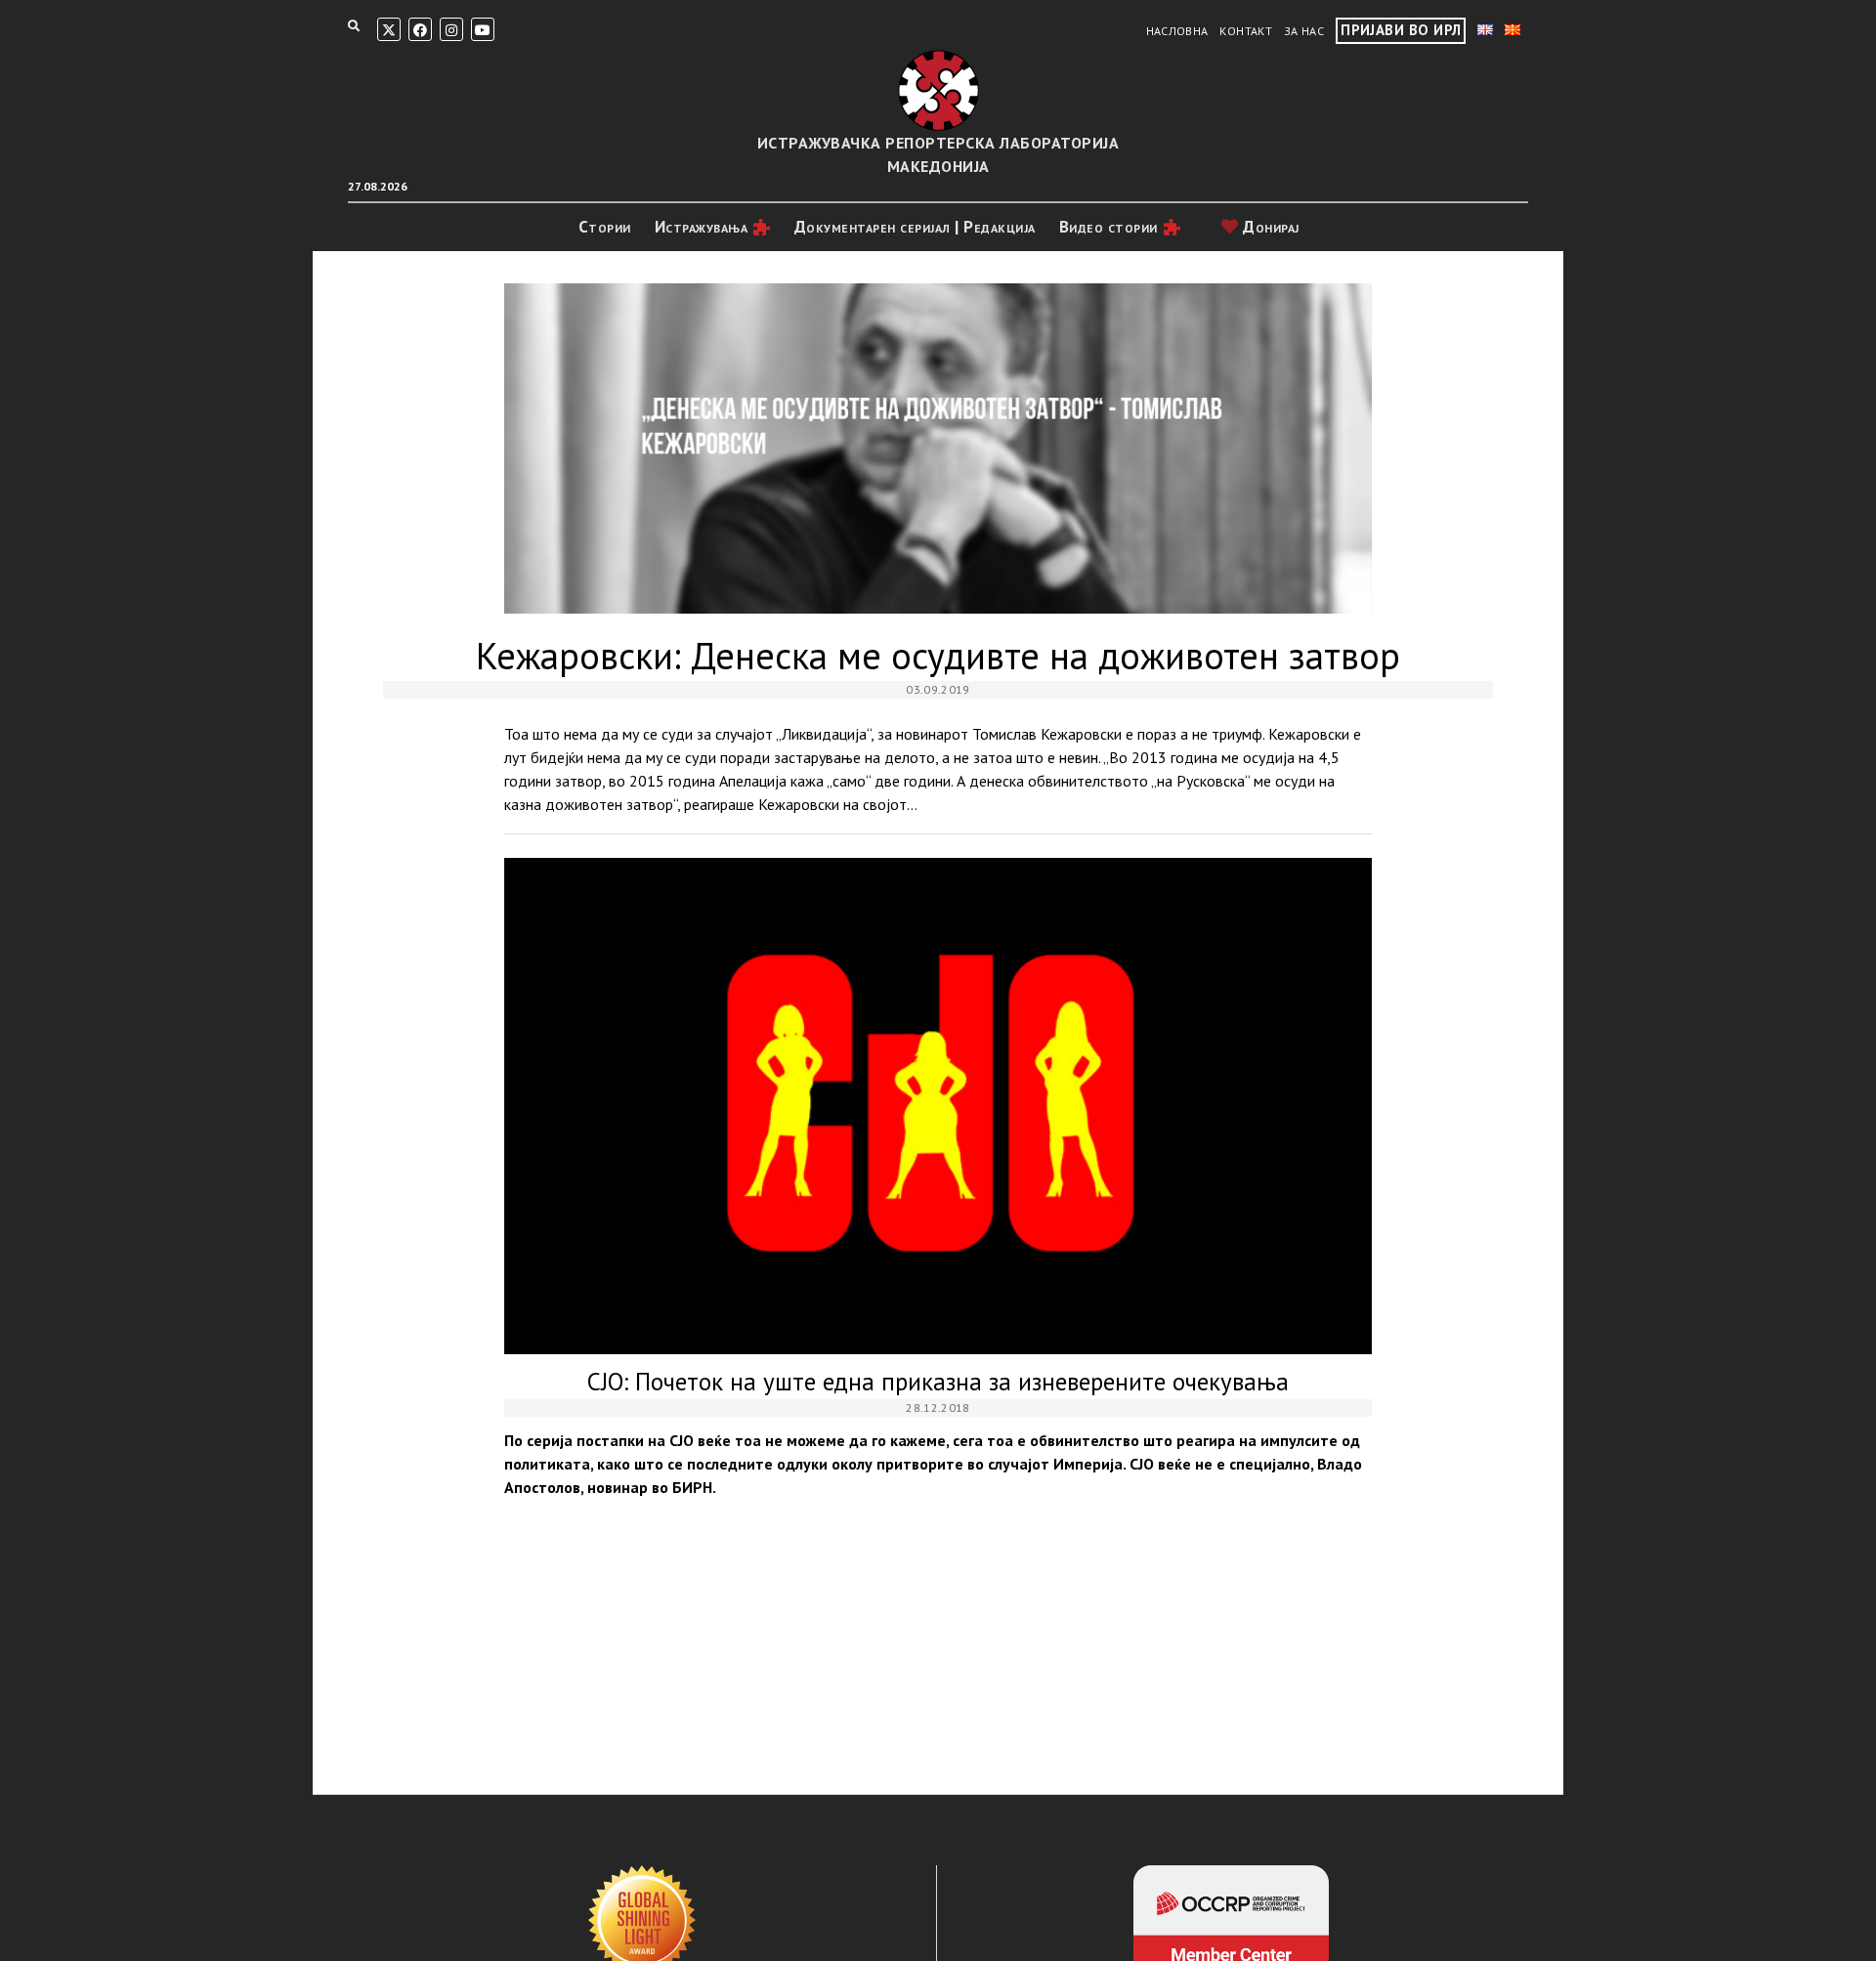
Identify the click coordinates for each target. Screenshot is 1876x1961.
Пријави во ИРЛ (1401, 30)
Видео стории (1109, 227)
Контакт (1246, 31)
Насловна (1177, 31)
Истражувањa (702, 227)
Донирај (1269, 227)
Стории (605, 227)
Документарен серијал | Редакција (915, 227)
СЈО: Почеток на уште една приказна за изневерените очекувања (938, 1106)
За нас (1304, 31)
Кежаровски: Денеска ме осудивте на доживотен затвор (938, 448)
